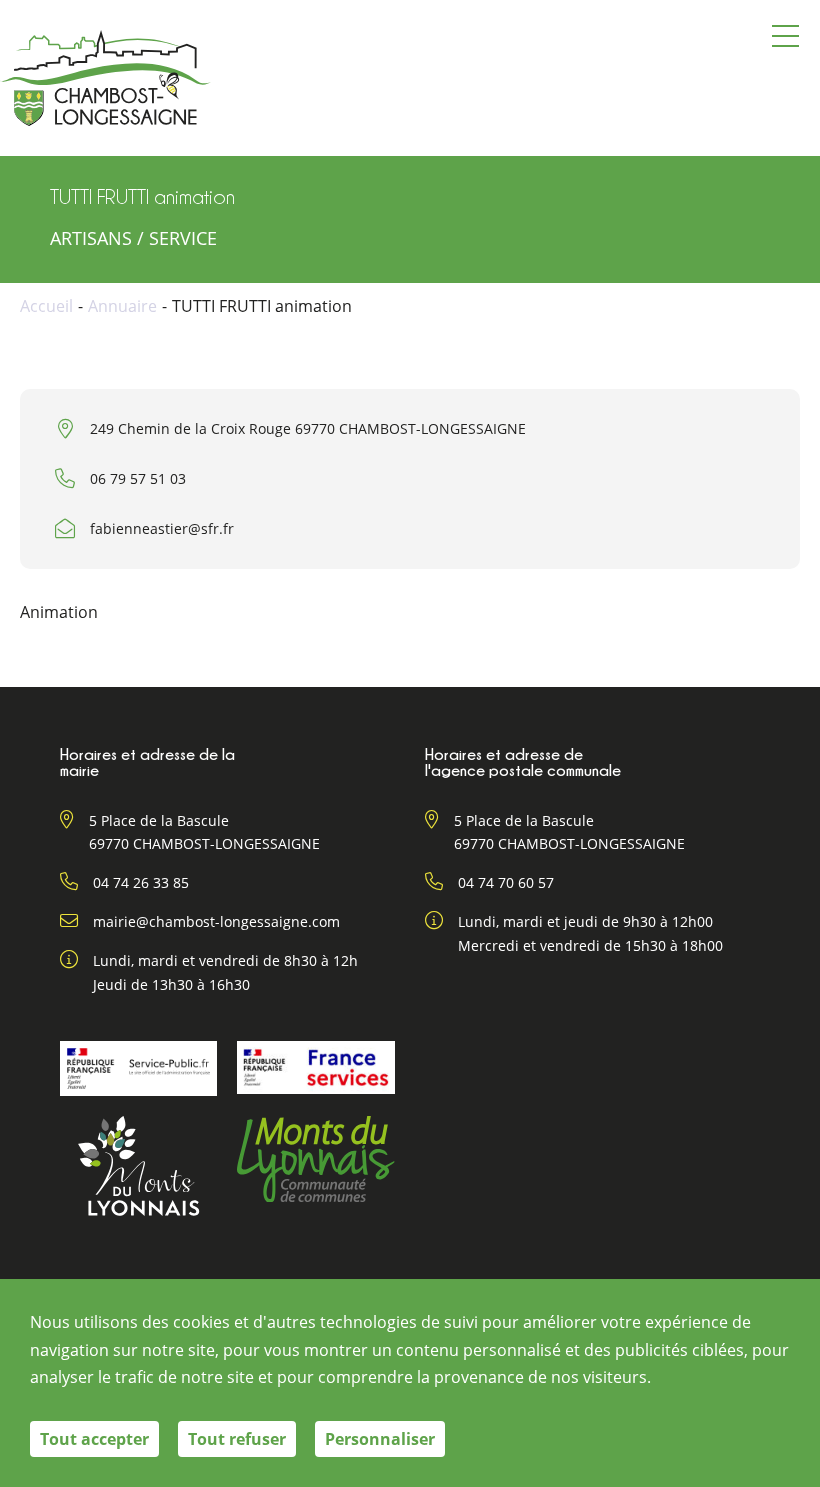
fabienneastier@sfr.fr (162, 528)
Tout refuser (237, 1439)
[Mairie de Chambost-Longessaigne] (105, 78)
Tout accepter (94, 1439)
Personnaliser (380, 1439)
